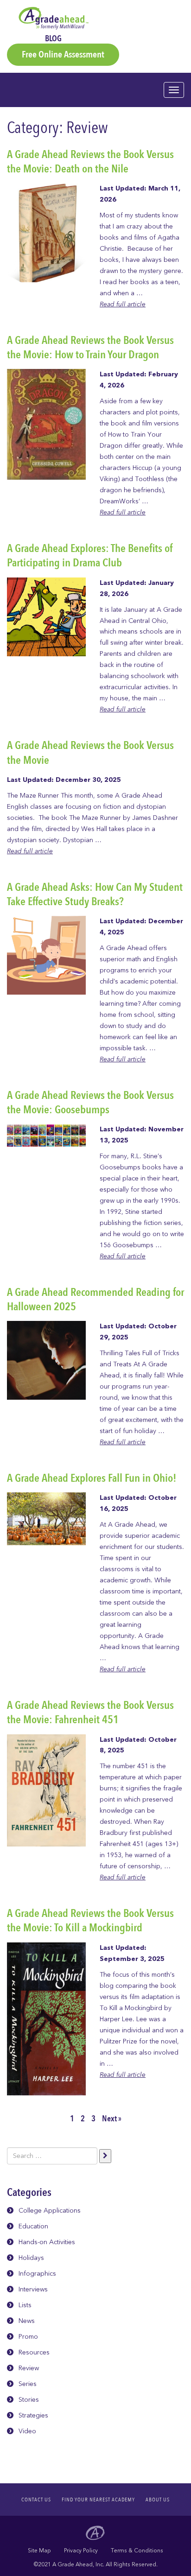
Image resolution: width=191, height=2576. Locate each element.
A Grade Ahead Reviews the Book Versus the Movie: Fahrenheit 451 (90, 1713)
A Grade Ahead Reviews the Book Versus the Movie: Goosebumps (90, 1103)
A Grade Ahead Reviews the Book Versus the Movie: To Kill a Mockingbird (90, 1921)
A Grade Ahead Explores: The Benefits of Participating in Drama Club (90, 556)
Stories (29, 2400)
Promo (28, 2337)
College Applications (50, 2211)
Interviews (33, 2289)
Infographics (37, 2274)
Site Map (39, 2551)
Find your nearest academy (98, 2500)
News (27, 2321)
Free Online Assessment (63, 54)
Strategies (33, 2415)
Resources (34, 2352)
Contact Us (36, 2500)
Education (33, 2226)
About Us (158, 2500)
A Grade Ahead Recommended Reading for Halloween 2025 (95, 1300)
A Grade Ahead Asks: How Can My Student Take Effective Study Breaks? (95, 895)
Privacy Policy (81, 2551)
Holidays (31, 2258)
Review (29, 2368)
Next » (112, 2119)
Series (28, 2384)
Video (27, 2431)
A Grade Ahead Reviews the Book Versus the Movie (90, 753)
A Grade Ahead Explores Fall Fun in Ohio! (92, 1478)
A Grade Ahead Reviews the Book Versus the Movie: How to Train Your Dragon (90, 348)
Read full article (123, 304)
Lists (25, 2305)
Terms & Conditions (137, 2551)
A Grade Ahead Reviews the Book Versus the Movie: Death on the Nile (90, 162)
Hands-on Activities (47, 2242)
